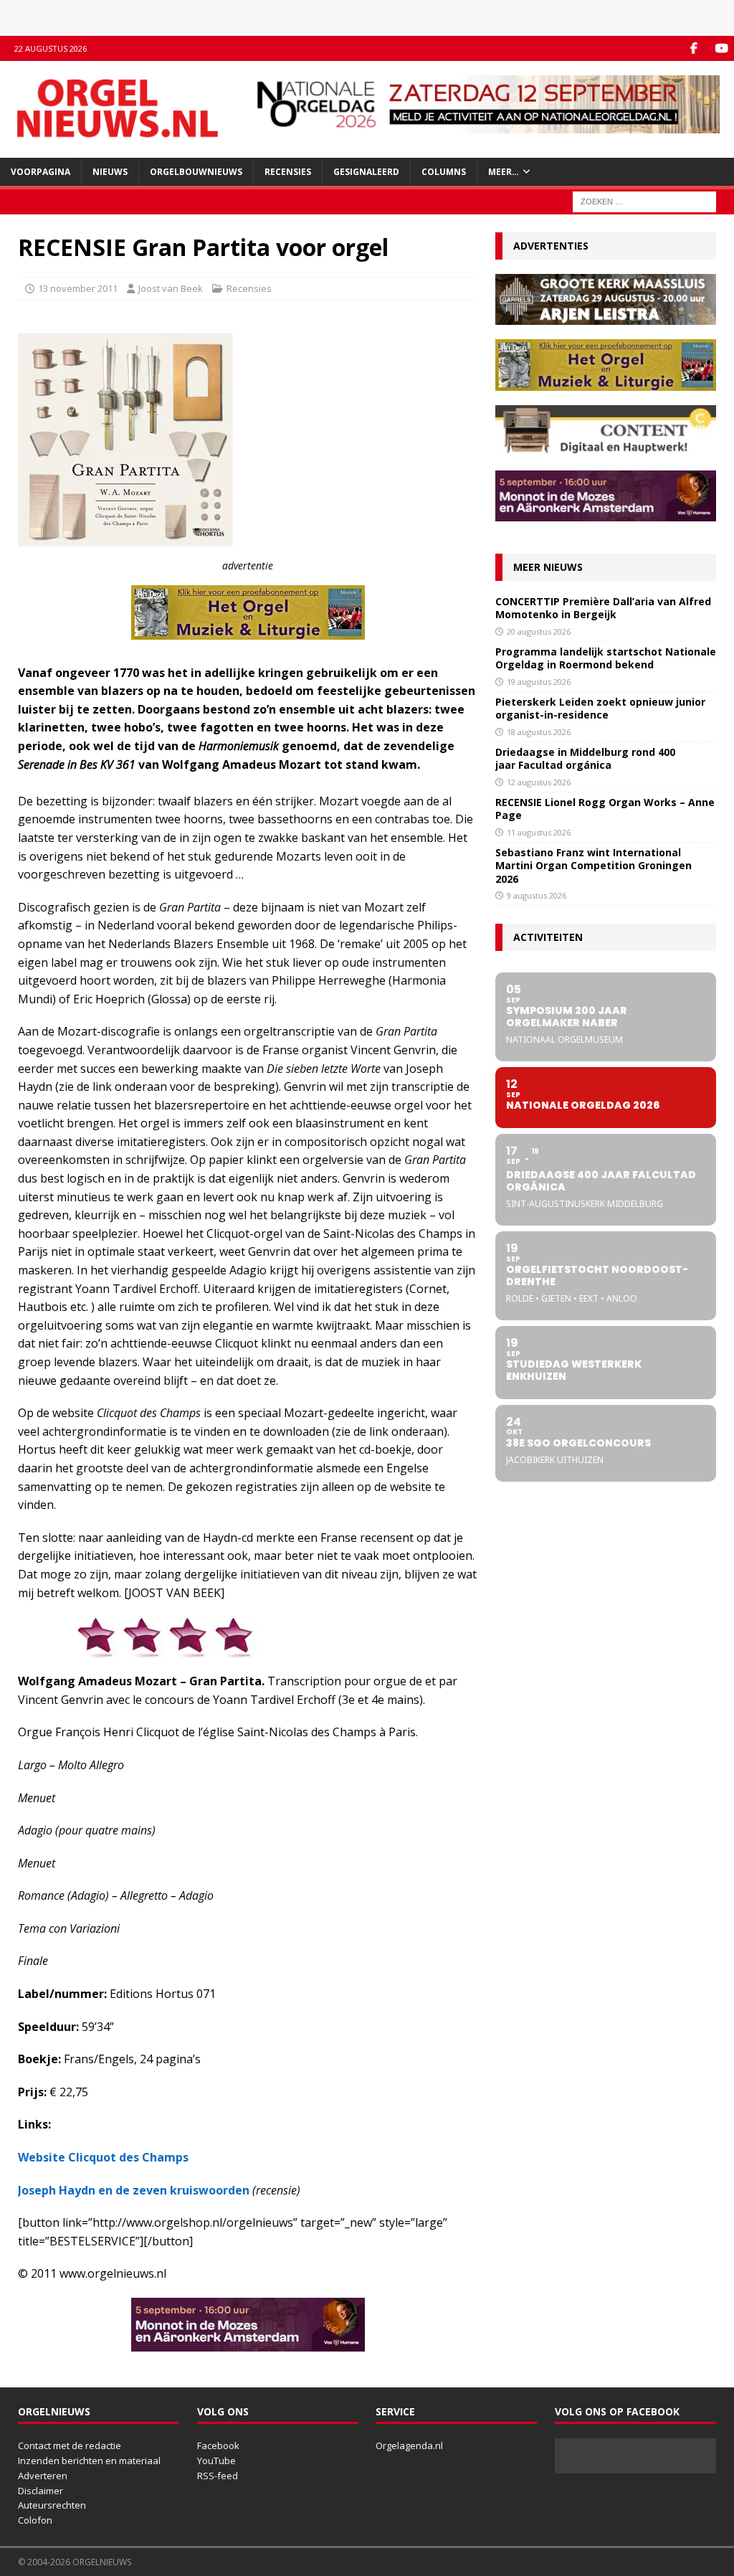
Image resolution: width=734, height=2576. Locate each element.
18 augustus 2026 (539, 732)
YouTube (216, 2461)
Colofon (35, 2520)
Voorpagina (40, 172)
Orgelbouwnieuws (196, 172)
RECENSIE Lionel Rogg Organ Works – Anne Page (605, 809)
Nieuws (110, 172)
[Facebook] (694, 48)
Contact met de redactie (70, 2445)
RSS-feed (218, 2476)
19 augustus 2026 (539, 682)
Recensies (288, 172)
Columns (444, 172)
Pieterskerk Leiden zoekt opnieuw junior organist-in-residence (600, 708)
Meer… (504, 172)
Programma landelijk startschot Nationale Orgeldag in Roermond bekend (606, 658)
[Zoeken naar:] (644, 200)
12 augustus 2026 (539, 782)
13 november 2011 (78, 288)
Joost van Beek (171, 288)
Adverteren (43, 2476)
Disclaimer (40, 2491)
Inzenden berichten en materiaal (89, 2461)
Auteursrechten (52, 2505)
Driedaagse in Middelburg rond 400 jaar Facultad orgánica (585, 758)
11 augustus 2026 (539, 832)
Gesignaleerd (366, 172)
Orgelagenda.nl (409, 2445)
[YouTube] (721, 48)
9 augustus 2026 (537, 895)
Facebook (218, 2445)
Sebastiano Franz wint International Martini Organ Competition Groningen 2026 (594, 865)
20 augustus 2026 (539, 631)
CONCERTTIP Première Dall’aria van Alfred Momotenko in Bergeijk (603, 608)
